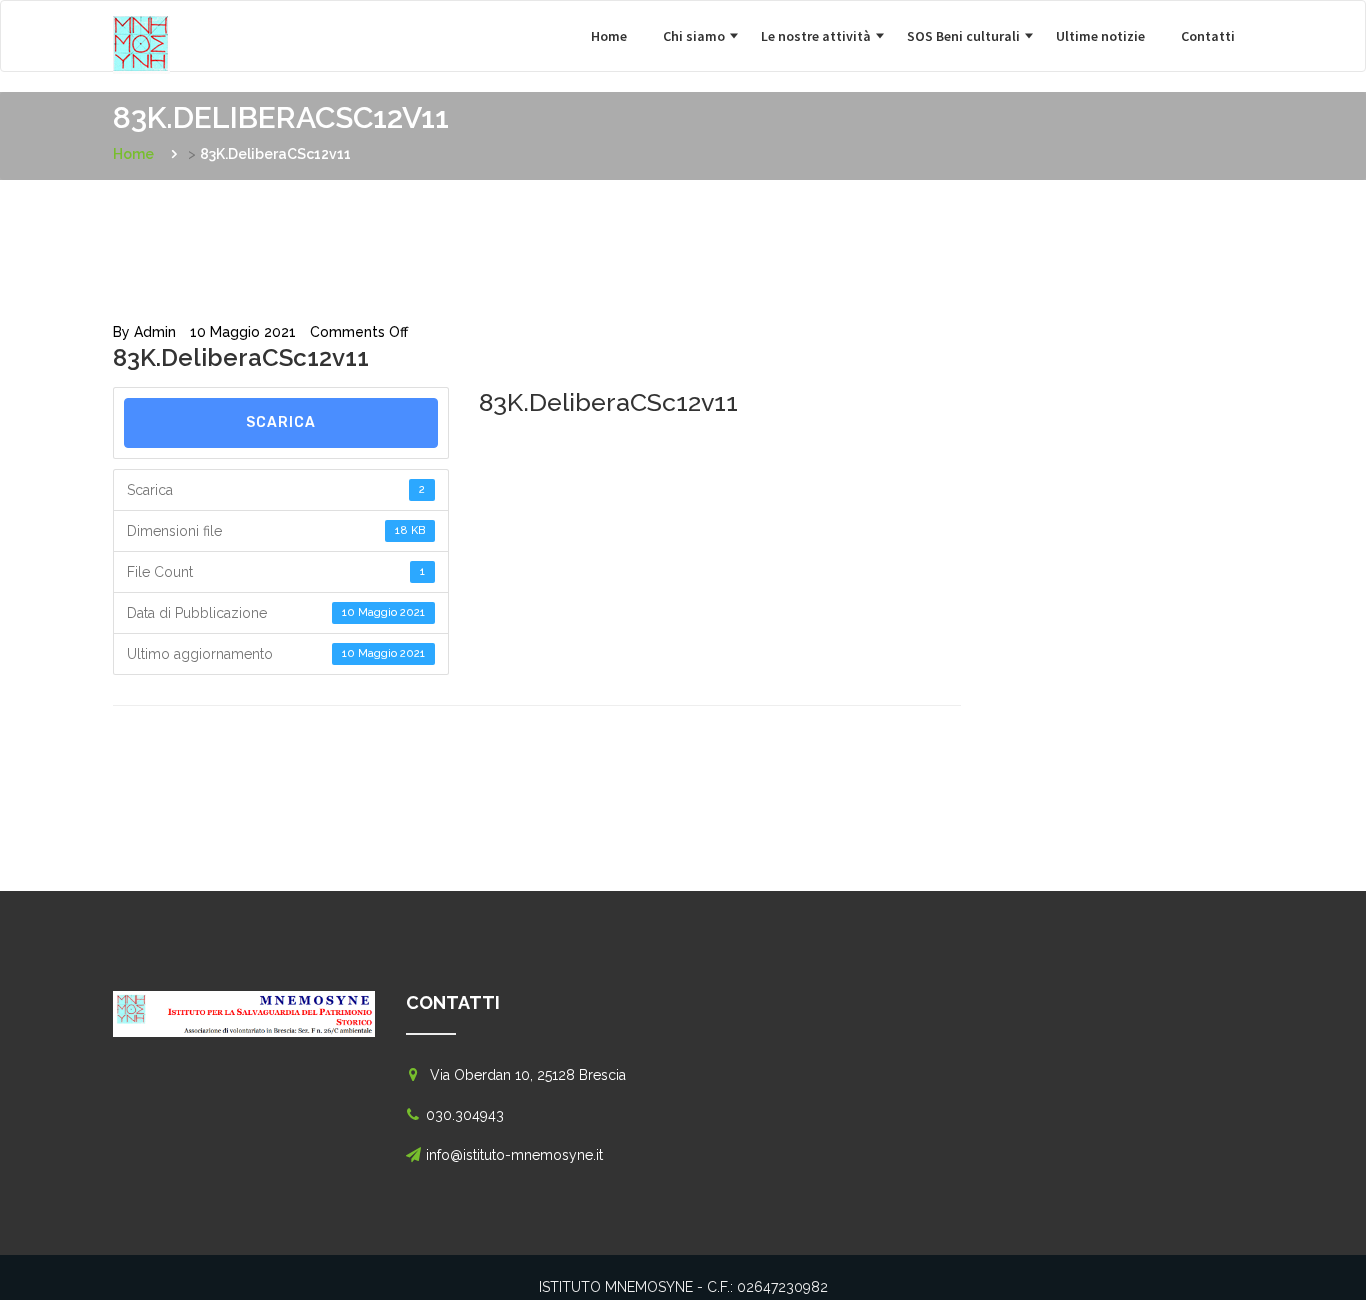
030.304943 (465, 1115)
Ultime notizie (1100, 36)
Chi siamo (694, 36)
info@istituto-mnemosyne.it (514, 1155)
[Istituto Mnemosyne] (183, 26)
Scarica (281, 422)
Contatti (1208, 36)
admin (155, 332)
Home (609, 36)
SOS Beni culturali (963, 36)
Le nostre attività (816, 36)
